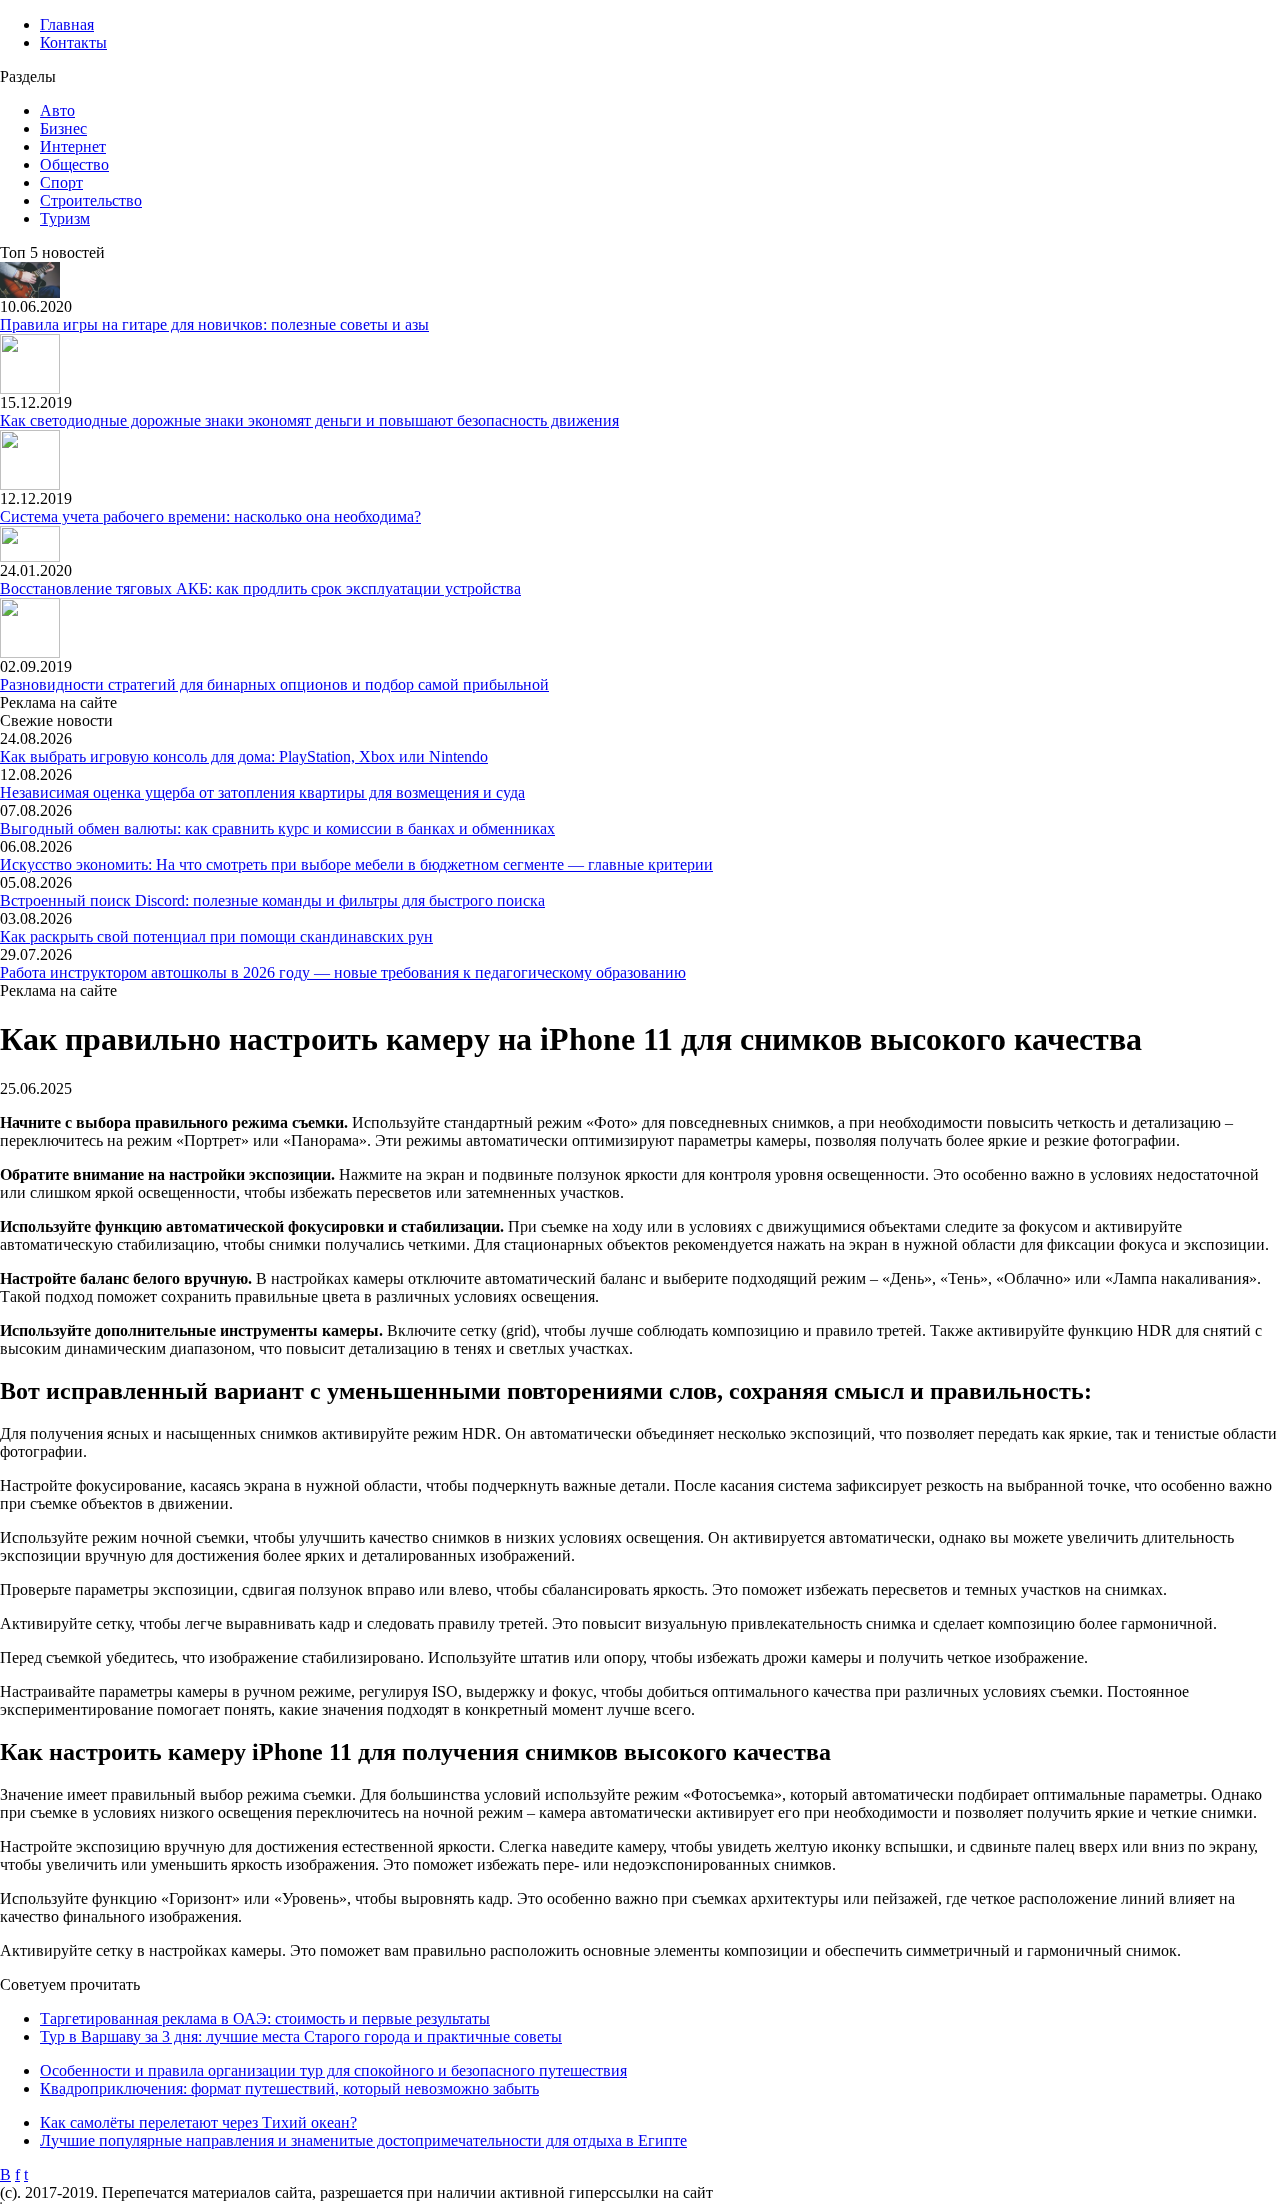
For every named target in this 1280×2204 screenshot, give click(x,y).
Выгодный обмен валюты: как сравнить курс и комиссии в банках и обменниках (277, 828)
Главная (67, 24)
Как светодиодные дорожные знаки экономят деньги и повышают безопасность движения (309, 420)
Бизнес (63, 128)
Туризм (65, 218)
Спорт (61, 182)
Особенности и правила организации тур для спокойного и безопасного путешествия (333, 2070)
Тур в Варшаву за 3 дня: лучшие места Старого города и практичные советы (301, 2036)
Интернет (73, 146)
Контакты (73, 42)
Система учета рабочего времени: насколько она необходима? (210, 516)
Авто (57, 110)
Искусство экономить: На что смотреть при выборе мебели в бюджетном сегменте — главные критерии (356, 864)
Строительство (91, 200)
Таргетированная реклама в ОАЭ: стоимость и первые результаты (265, 2018)
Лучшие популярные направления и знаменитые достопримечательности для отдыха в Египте (363, 2140)
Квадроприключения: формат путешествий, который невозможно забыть (289, 2088)
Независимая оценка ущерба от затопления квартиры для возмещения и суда (262, 792)
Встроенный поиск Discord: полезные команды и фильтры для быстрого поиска (272, 900)
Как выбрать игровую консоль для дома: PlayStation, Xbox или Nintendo (244, 756)
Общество (74, 164)
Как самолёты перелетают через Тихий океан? (198, 2122)
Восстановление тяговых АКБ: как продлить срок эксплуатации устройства (260, 588)
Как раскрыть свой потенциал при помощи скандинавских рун (216, 936)
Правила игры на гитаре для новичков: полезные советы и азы (214, 324)
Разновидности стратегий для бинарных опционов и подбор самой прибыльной (274, 684)
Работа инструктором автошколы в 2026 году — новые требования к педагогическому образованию (343, 972)
